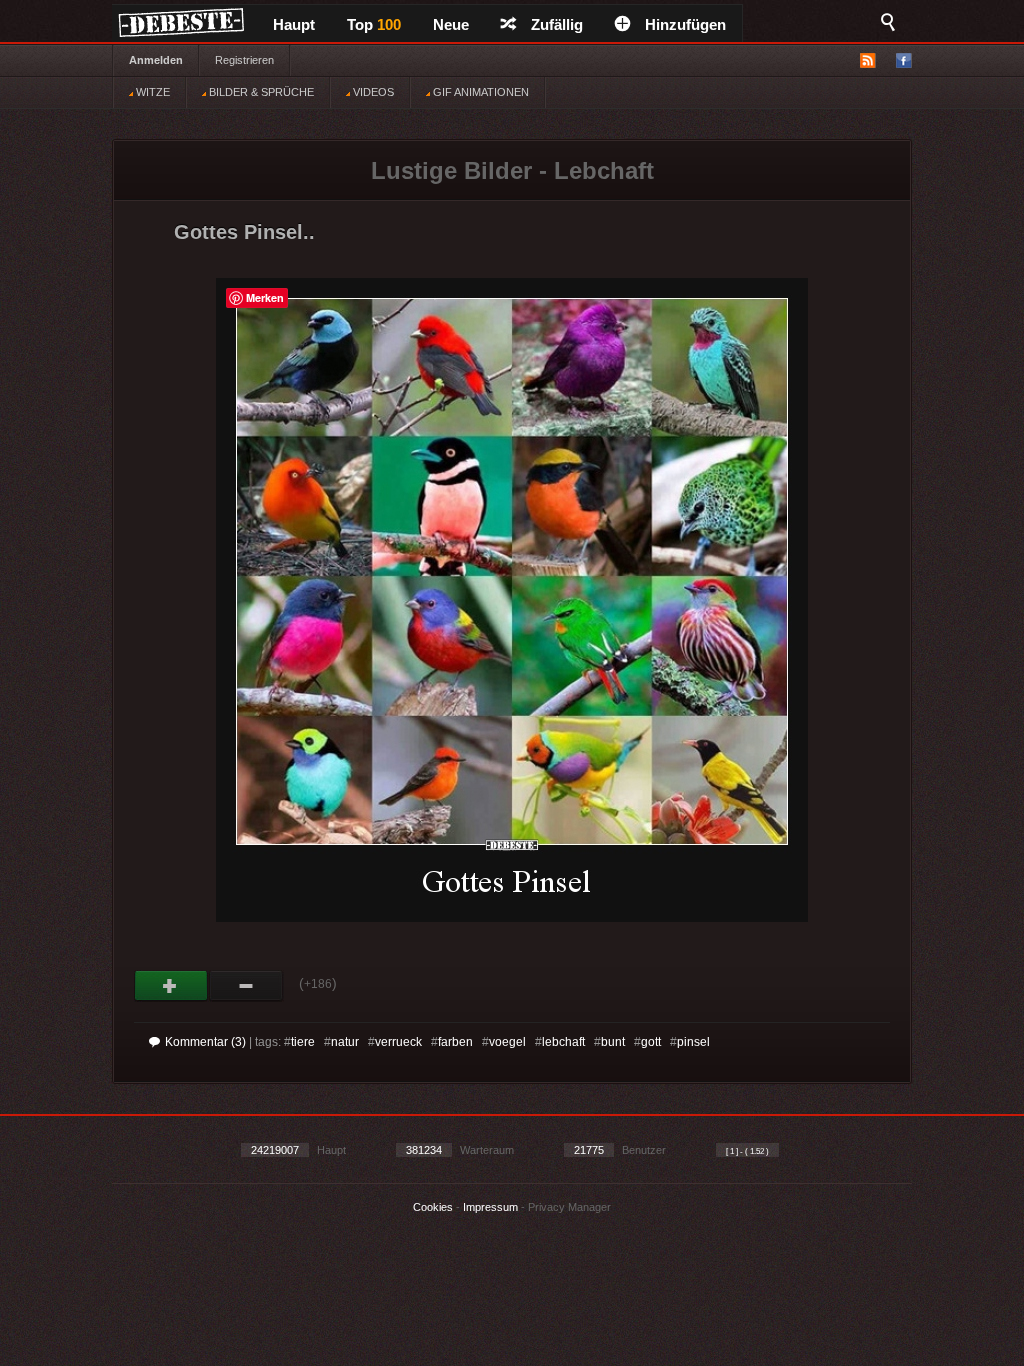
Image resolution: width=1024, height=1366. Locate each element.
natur (345, 1042)
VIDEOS (372, 92)
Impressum (490, 1207)
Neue (451, 24)
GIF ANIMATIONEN (479, 92)
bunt (613, 1042)
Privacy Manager (569, 1207)
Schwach (246, 986)
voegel (507, 1042)
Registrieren (244, 60)
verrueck (398, 1042)
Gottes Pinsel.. (244, 232)
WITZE (151, 92)
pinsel (693, 1042)
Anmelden (156, 60)
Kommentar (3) (205, 1042)
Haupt (294, 24)
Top (374, 24)
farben (455, 1042)
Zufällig (557, 24)
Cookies (433, 1207)
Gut (171, 986)
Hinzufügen (685, 24)
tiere (303, 1042)
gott (651, 1042)
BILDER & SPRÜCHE (260, 92)
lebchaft (563, 1042)
